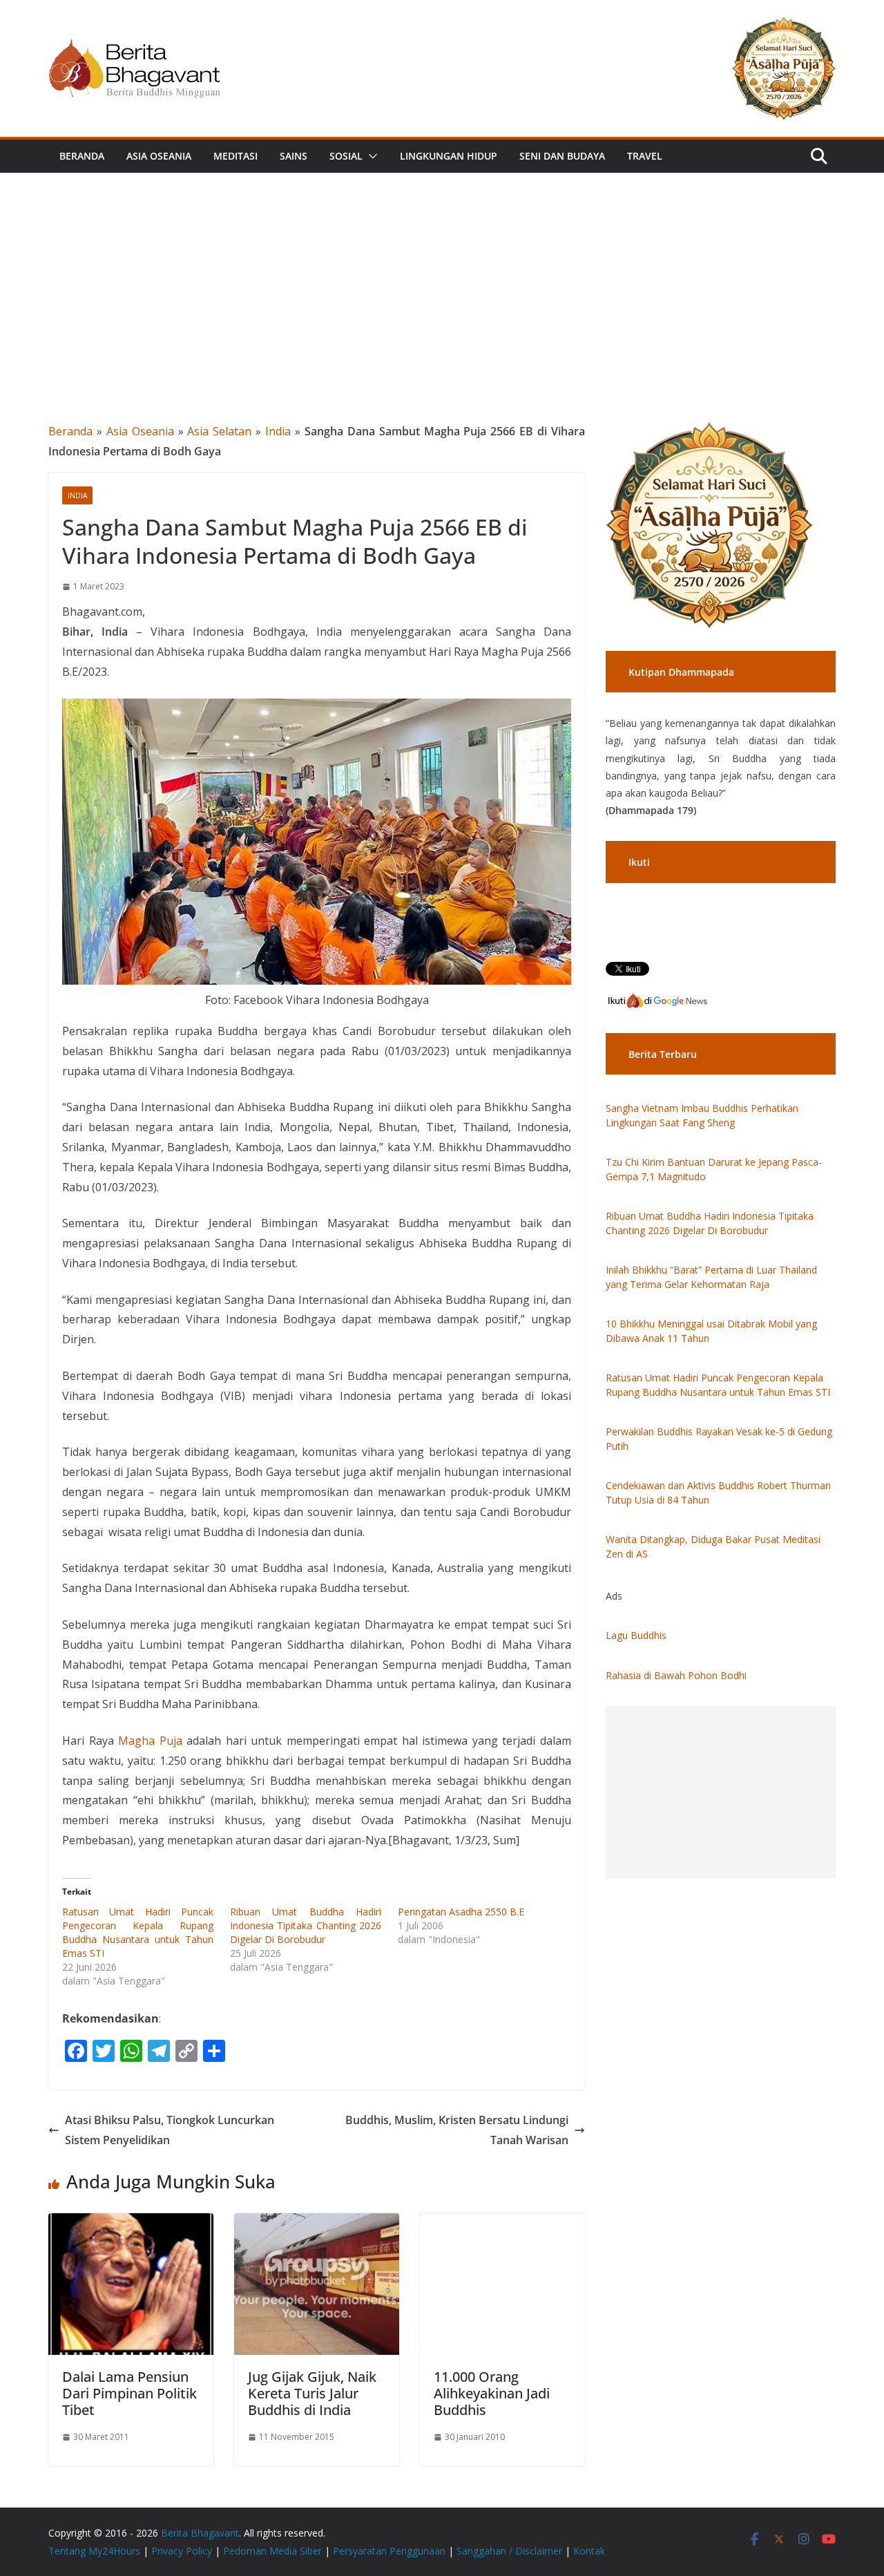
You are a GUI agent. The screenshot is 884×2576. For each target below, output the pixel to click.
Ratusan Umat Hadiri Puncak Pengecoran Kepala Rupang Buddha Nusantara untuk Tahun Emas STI (138, 1932)
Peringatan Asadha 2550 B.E (461, 1912)
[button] (370, 156)
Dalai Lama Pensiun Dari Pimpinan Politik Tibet (129, 2393)
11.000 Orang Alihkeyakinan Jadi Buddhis (492, 2393)
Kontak (589, 2551)
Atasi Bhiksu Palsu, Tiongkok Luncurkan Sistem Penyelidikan (170, 2130)
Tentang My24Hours (94, 2551)
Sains (294, 156)
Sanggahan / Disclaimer (509, 2551)
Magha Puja (150, 1741)
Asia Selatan (219, 431)
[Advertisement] (442, 276)
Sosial (346, 156)
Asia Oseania (159, 156)
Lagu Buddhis (636, 1635)
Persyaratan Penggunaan (389, 2551)
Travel (645, 156)
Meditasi (236, 156)
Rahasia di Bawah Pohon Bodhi (676, 1675)
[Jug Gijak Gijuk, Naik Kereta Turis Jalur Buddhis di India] (317, 2223)
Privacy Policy (182, 2551)
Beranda (82, 156)
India (278, 431)
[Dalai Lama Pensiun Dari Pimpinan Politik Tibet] (131, 2223)
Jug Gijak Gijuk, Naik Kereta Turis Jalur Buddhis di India (312, 2393)
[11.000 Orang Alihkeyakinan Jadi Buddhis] (502, 2223)
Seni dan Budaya (562, 156)
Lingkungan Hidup (449, 156)
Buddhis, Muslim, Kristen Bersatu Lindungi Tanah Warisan (457, 2130)
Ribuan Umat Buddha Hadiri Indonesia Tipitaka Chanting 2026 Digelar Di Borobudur (306, 1925)
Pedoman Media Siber (272, 2551)
